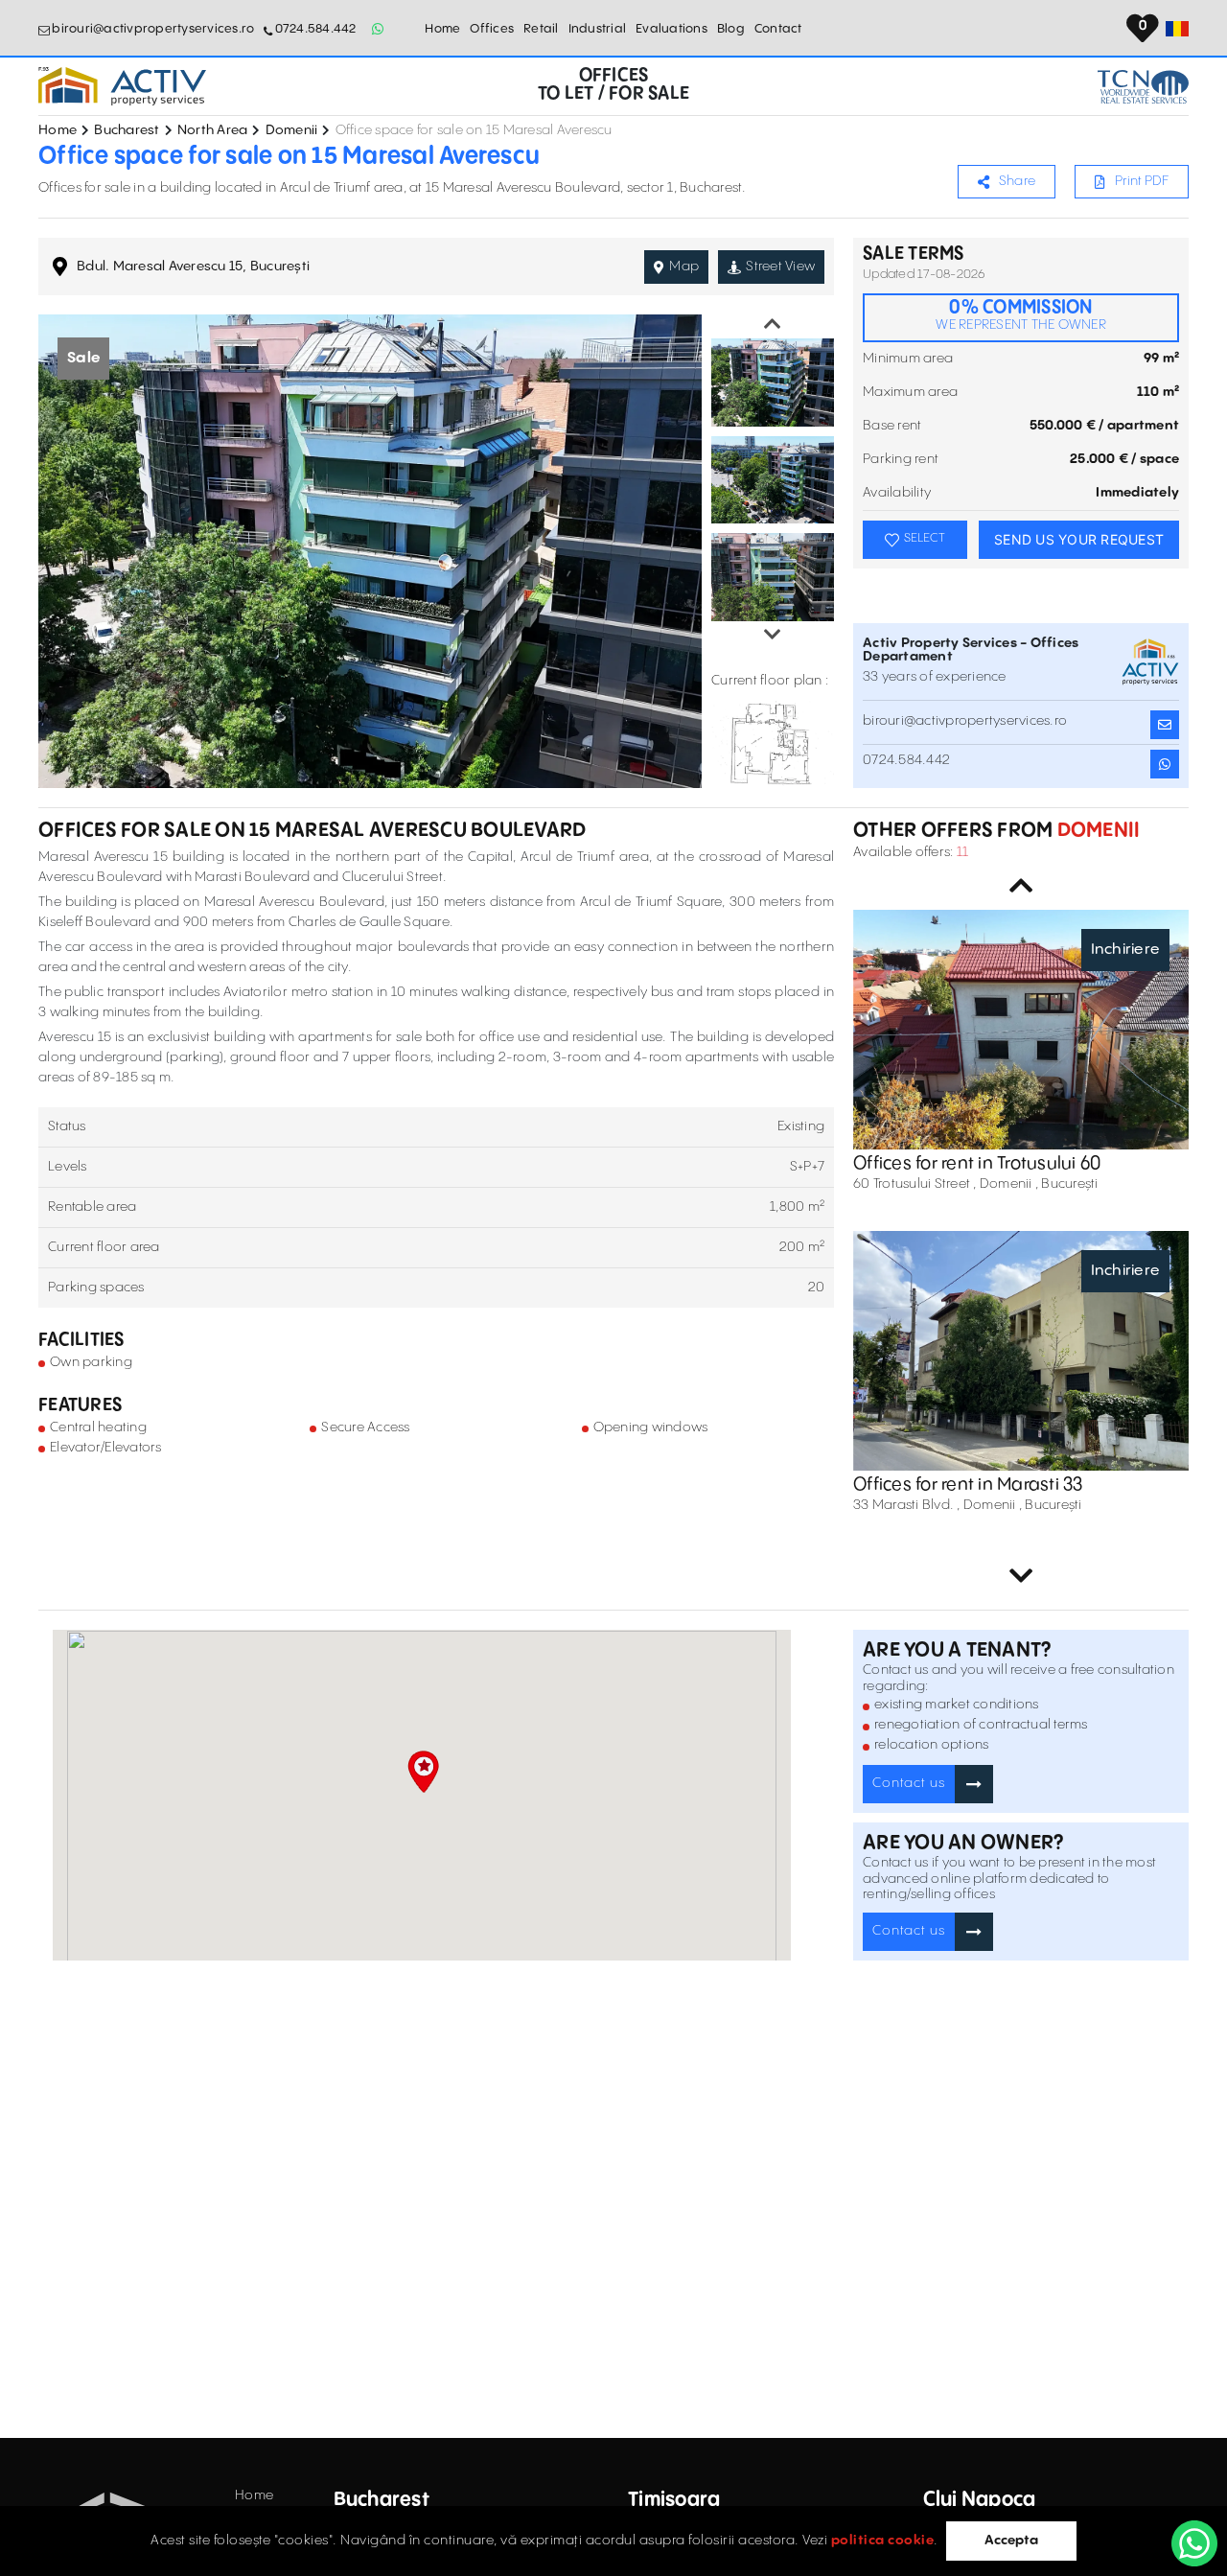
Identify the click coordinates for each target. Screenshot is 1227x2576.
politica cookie (883, 2541)
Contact (778, 29)
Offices (492, 29)
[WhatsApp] (1194, 2543)
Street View (780, 267)
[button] (423, 1772)
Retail (541, 29)
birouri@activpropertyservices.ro (153, 29)
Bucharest (127, 130)
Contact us (909, 1783)
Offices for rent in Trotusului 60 (977, 1163)
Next (773, 635)
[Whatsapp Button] (379, 29)
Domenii (292, 130)
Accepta (1011, 2541)
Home (442, 29)
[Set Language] (1177, 29)
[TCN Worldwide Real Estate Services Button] (1143, 87)
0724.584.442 (315, 29)
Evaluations (671, 29)
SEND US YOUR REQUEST (1079, 539)
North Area (213, 130)
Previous (773, 324)
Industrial (598, 29)
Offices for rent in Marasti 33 (968, 1485)
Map (684, 267)
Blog (731, 29)
